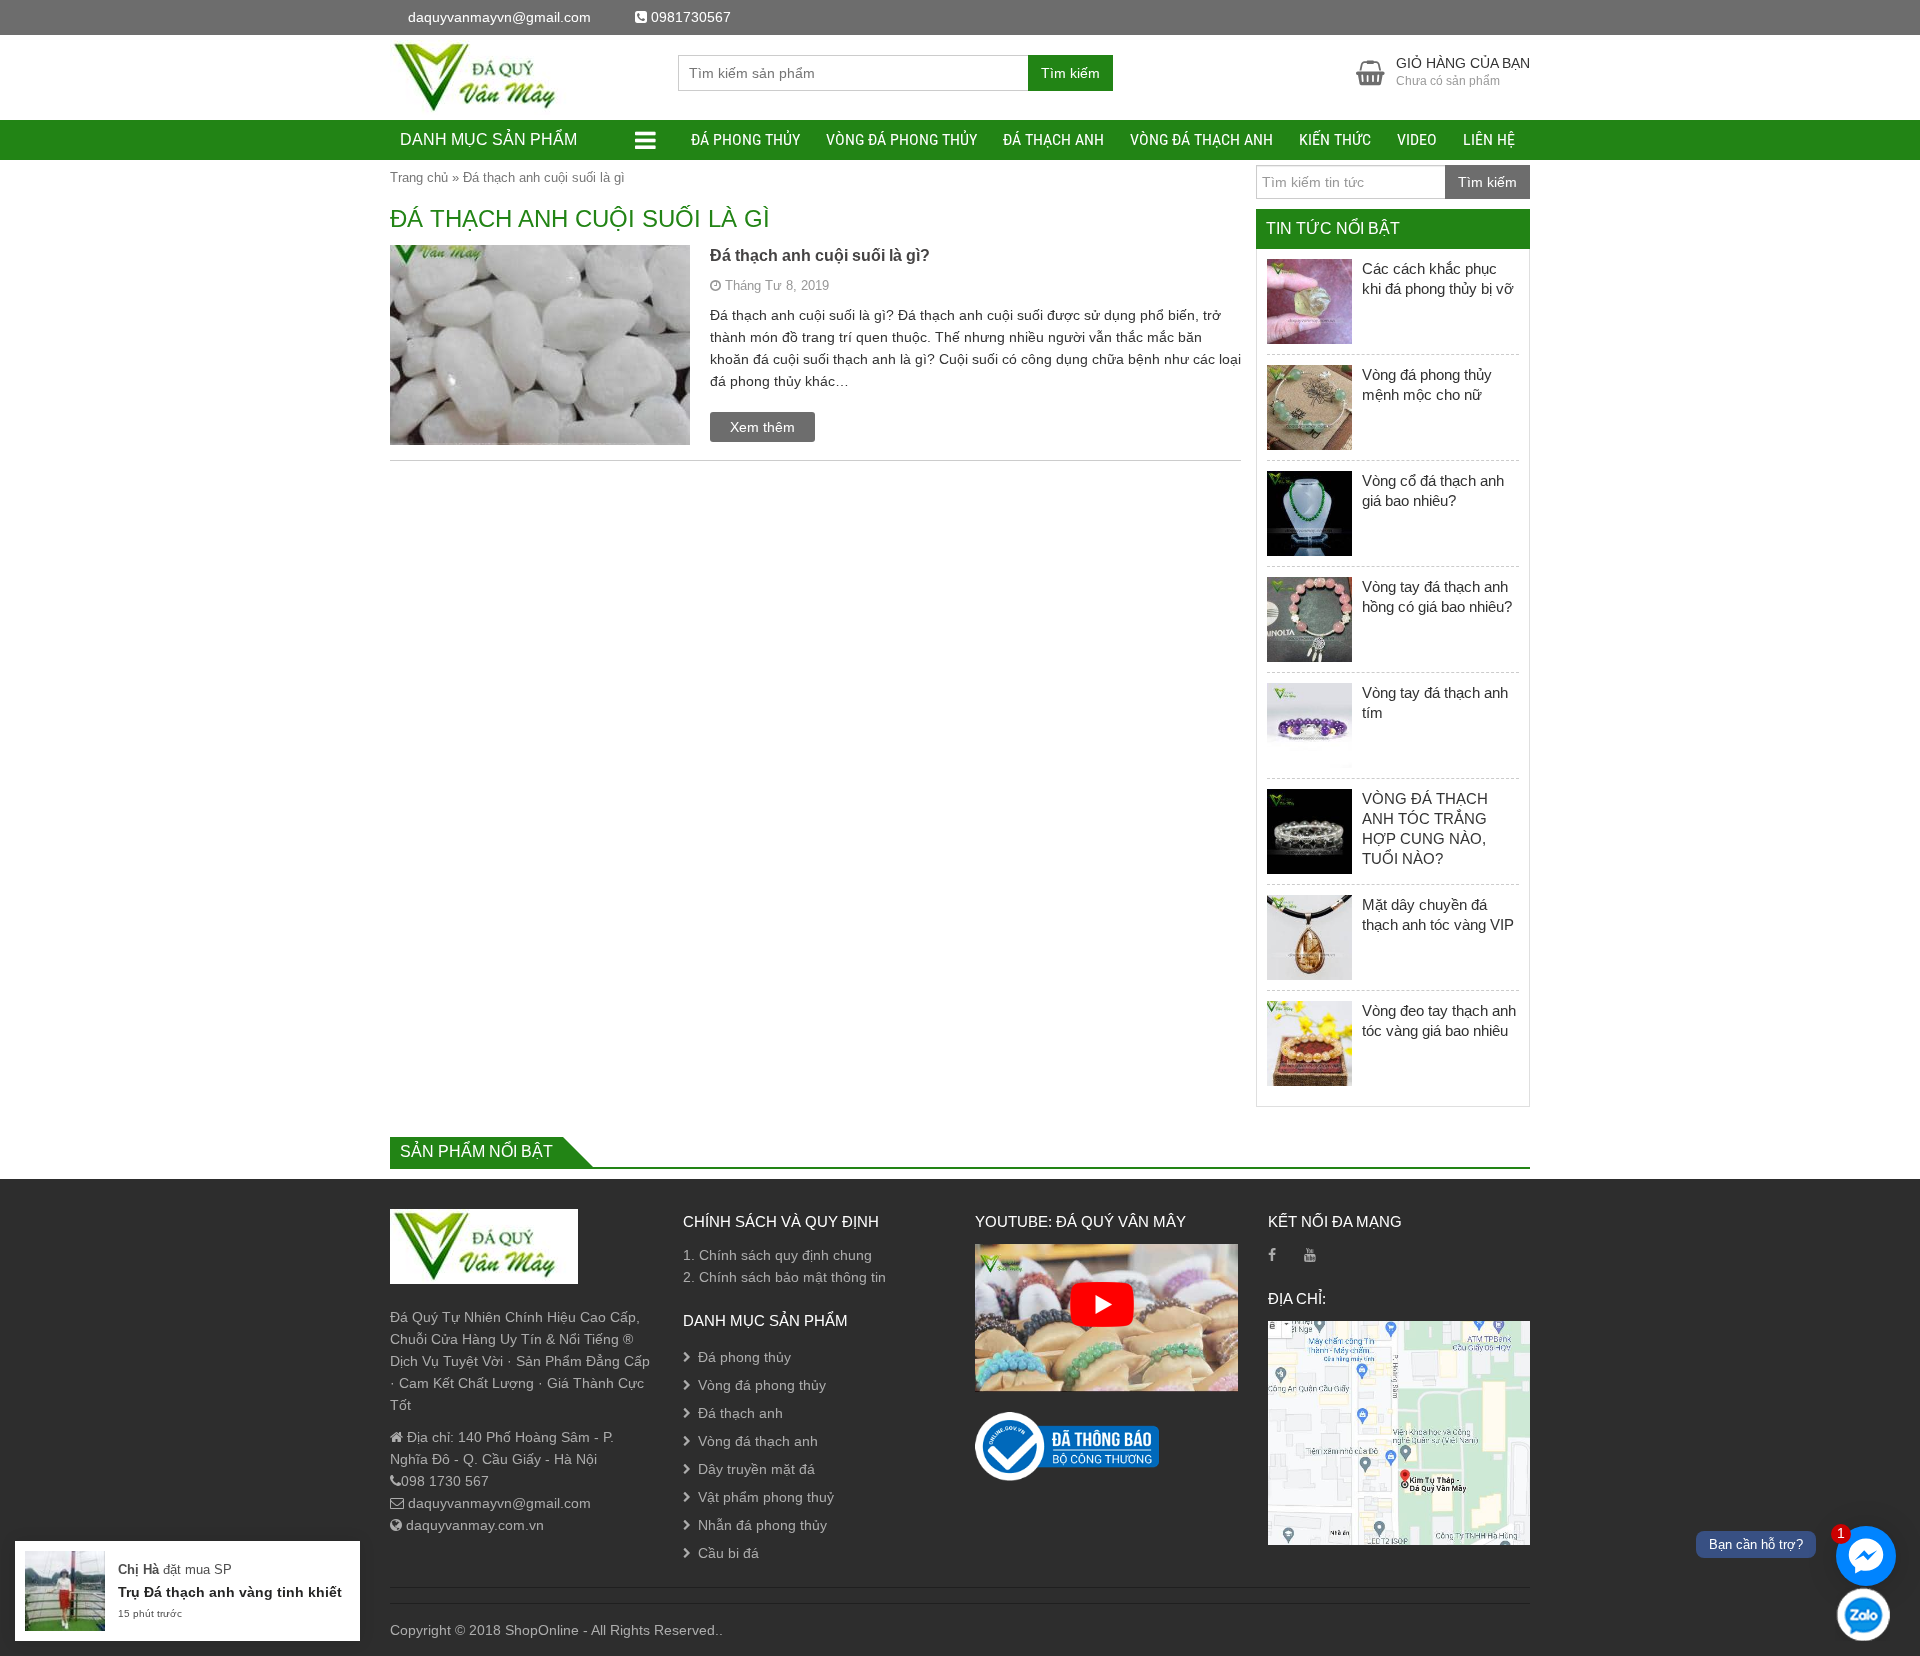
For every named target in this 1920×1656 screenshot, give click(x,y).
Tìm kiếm (1070, 73)
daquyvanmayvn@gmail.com (497, 1503)
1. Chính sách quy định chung (777, 1255)
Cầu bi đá (728, 1553)
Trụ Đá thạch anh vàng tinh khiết (230, 1592)
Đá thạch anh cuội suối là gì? (820, 255)
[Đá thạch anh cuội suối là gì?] (540, 419)
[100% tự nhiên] (484, 76)
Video (1417, 139)
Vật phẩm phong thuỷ (766, 1497)
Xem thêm (762, 427)
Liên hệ (1489, 139)
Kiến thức (1335, 139)
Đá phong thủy (745, 139)
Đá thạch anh (1053, 139)
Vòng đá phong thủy (901, 139)
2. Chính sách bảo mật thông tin (784, 1277)
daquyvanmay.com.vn (473, 1525)
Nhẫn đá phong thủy (762, 1525)
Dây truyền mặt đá (756, 1469)
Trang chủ (419, 177)
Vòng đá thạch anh (1201, 139)
